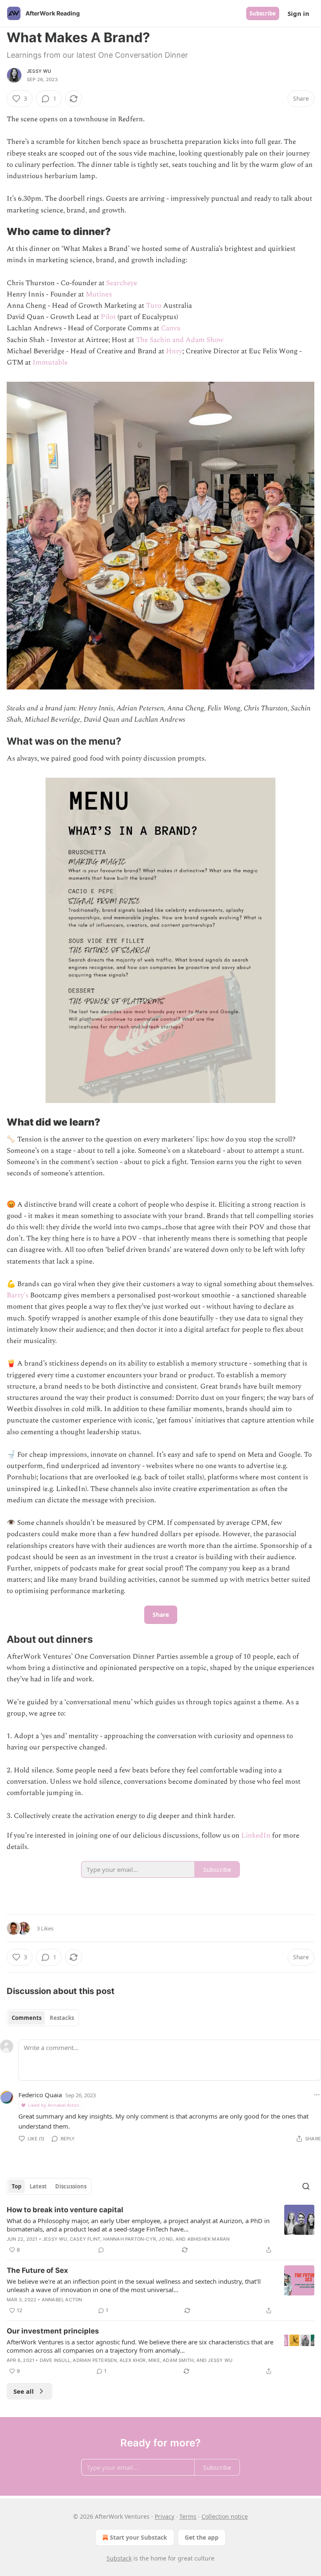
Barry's (18, 1295)
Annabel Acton (62, 2300)
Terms (188, 2516)
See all (24, 2391)
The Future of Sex (37, 2270)
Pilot (108, 317)
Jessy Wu (39, 71)
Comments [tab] (27, 2018)
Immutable (50, 363)
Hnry (174, 351)
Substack (119, 2558)
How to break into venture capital (65, 2210)
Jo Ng (166, 2239)
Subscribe (263, 13)
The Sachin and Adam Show (180, 340)
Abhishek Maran (209, 2239)
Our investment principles (53, 2331)
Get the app (202, 2537)
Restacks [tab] (62, 2018)
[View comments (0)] (101, 2250)
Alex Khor (133, 2360)
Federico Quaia (40, 2095)
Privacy (164, 2516)
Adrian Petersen (95, 2360)
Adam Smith (178, 2360)
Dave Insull (55, 2360)
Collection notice (225, 2516)
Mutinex (99, 294)
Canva (170, 328)
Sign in (298, 13)
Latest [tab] (38, 2186)
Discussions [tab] (71, 2186)
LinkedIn (257, 1836)
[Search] (306, 2186)
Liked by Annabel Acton (54, 2105)
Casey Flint (85, 2239)
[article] (160, 2230)
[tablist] (43, 2018)
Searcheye (122, 283)
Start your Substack (139, 2537)
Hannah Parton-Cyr (130, 2239)
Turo (154, 306)
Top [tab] (17, 2186)
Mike (154, 2360)
